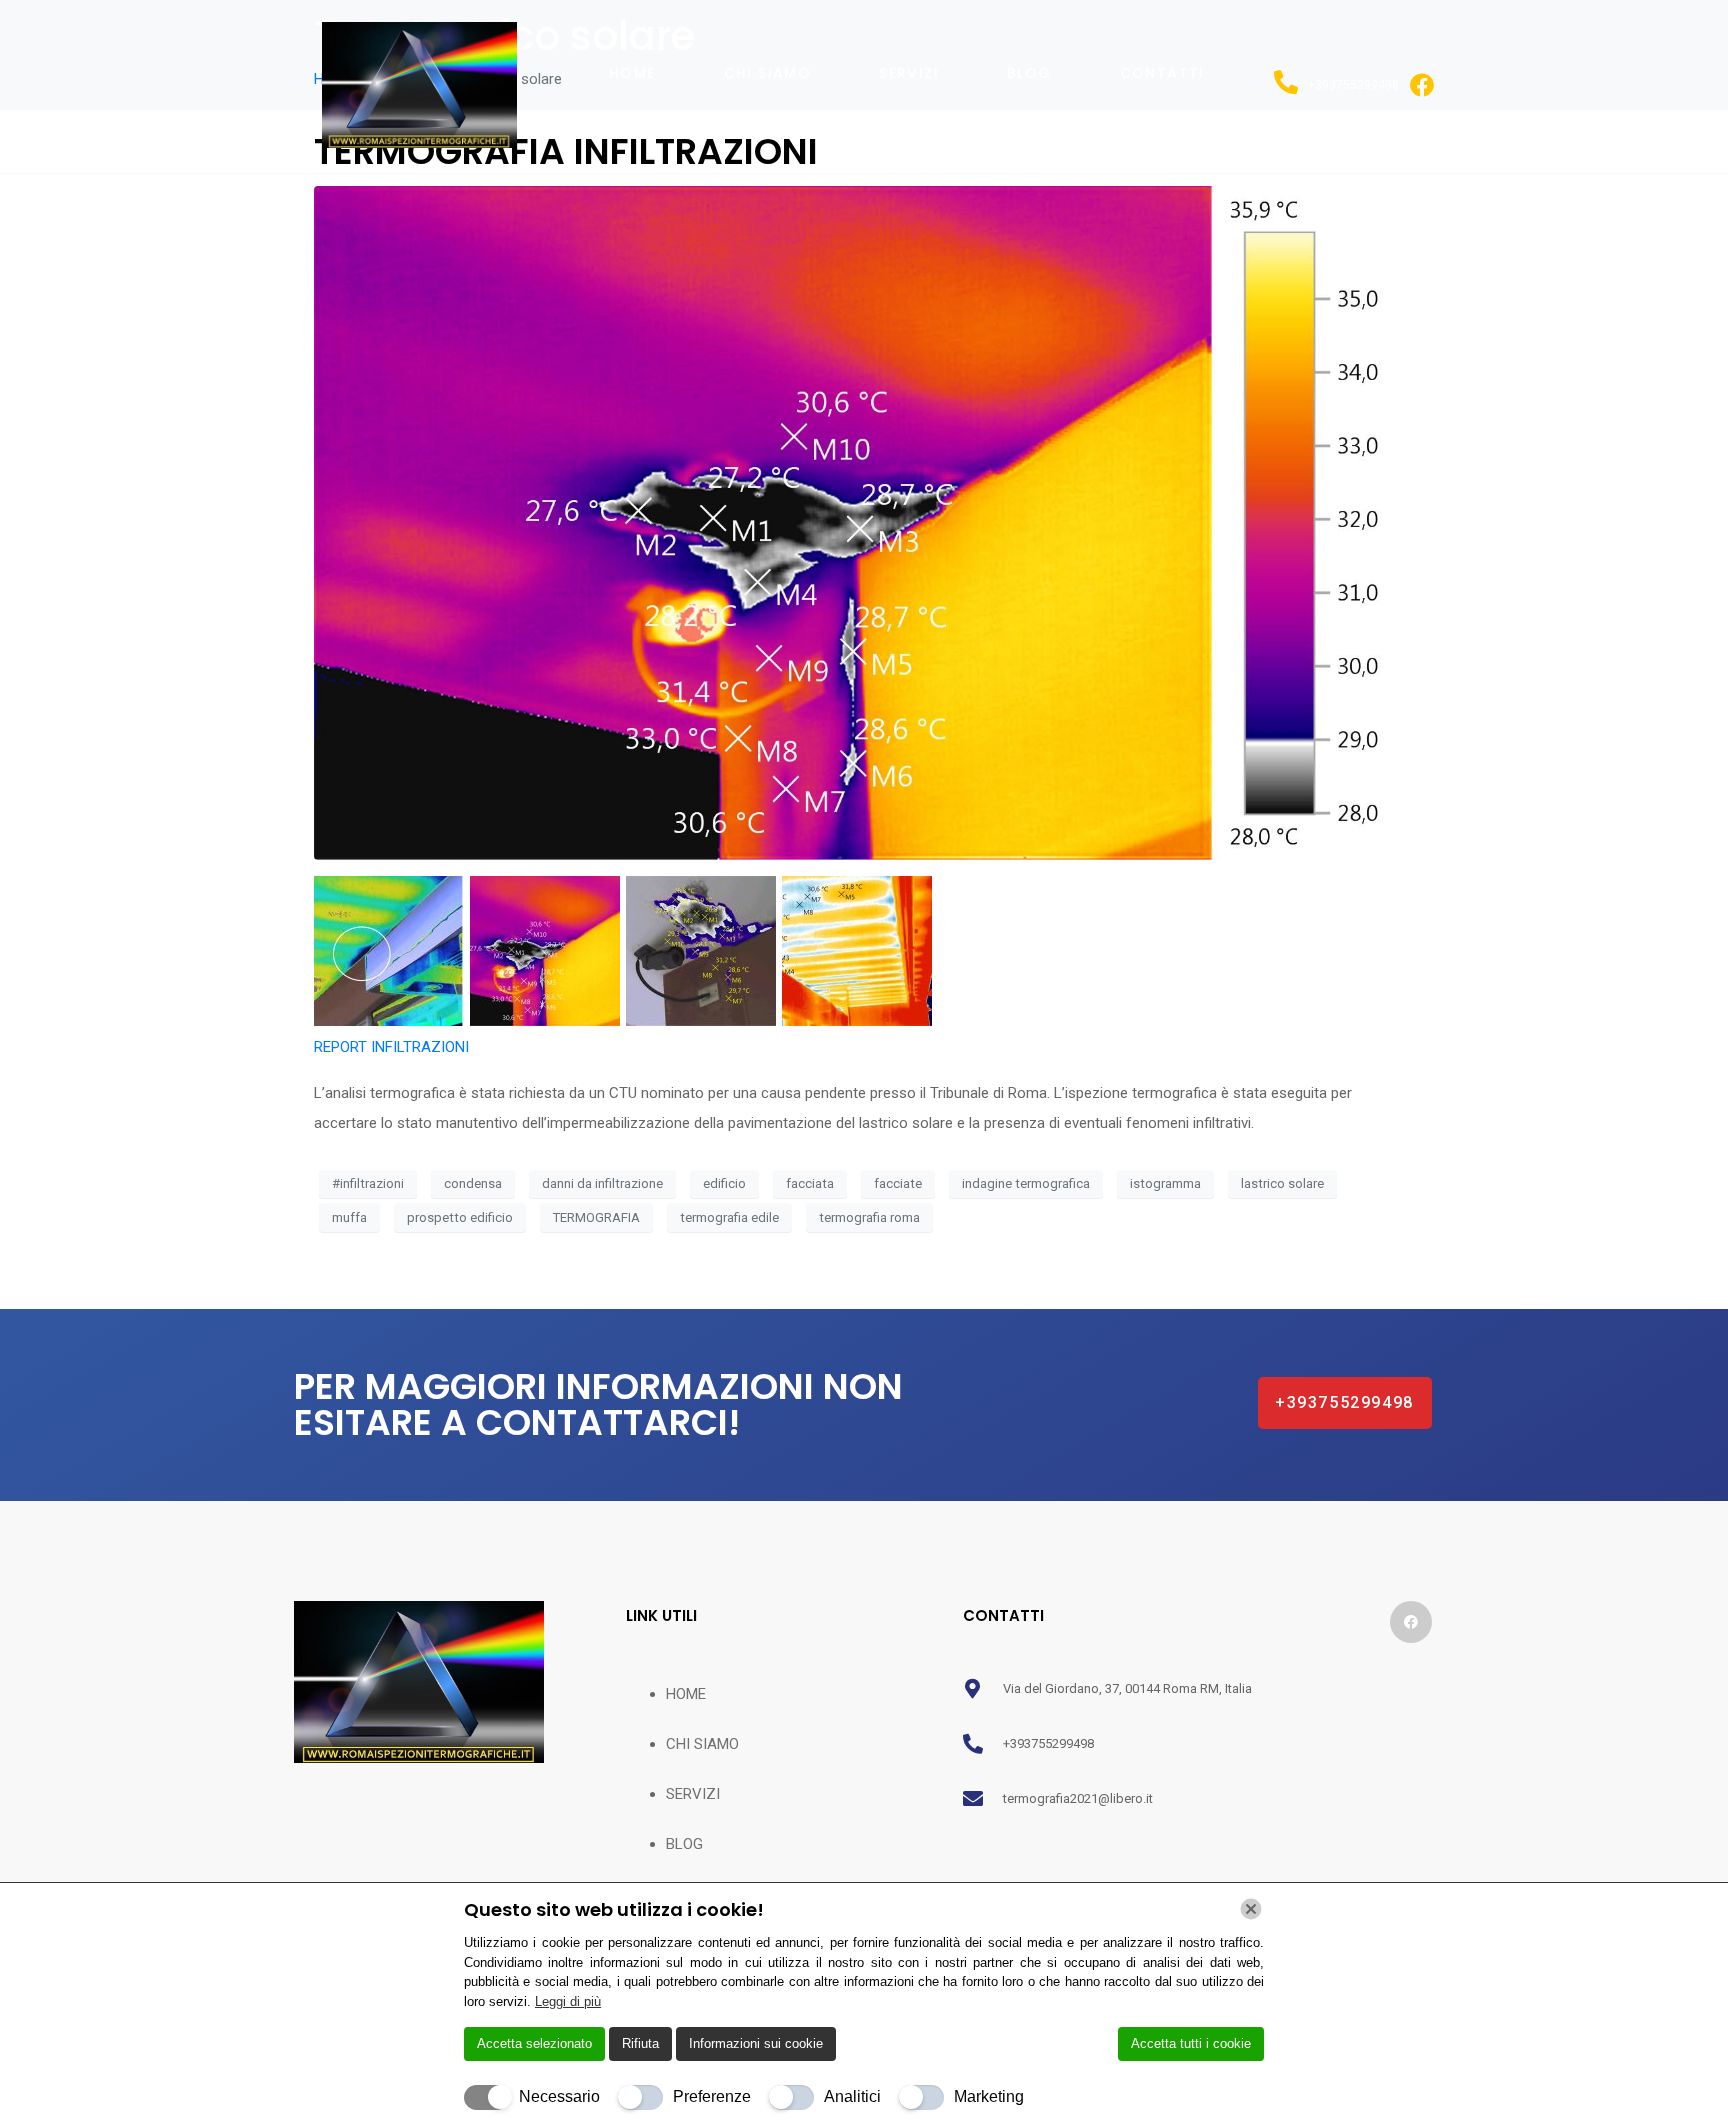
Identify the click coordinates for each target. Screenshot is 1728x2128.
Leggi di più (568, 2001)
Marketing (989, 2096)
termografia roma (869, 1217)
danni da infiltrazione (602, 1183)
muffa (349, 1217)
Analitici (852, 2096)
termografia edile (729, 1217)
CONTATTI (1162, 73)
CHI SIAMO (768, 73)
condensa (473, 1183)
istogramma (1165, 1183)
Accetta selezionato (534, 2043)
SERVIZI (909, 73)
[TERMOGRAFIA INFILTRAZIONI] (864, 522)
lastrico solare (1282, 1183)
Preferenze (712, 2096)
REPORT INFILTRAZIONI (391, 1047)
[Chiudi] (1251, 1909)
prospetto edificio (460, 1217)
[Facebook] (1411, 1622)
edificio (724, 1183)
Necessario (559, 2096)
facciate (898, 1183)
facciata (810, 1183)
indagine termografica (1026, 1183)
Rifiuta (640, 2043)
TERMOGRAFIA (596, 1217)
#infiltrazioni (368, 1183)
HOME (632, 73)
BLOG (1029, 73)
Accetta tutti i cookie (1191, 2043)
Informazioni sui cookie (756, 2043)
